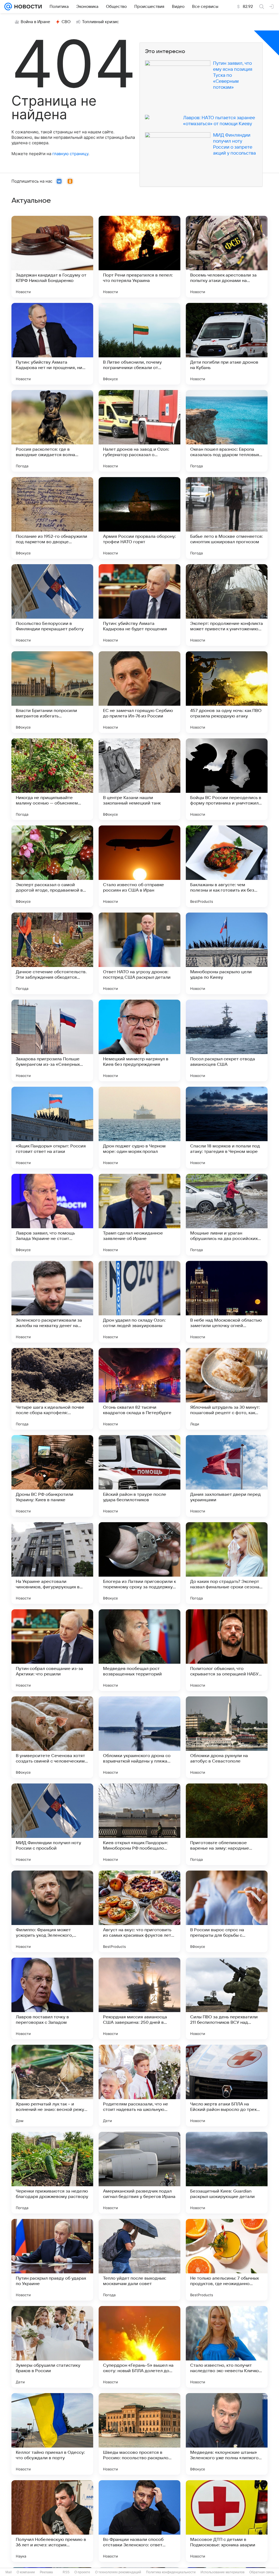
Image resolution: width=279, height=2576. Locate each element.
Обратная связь (262, 2572)
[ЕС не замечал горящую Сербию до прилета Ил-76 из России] (139, 692)
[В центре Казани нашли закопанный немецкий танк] (139, 779)
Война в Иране (35, 22)
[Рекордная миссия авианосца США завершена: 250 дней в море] (139, 1998)
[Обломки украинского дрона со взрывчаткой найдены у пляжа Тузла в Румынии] (139, 1737)
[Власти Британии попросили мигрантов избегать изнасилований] (52, 692)
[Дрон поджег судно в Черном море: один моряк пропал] (139, 1128)
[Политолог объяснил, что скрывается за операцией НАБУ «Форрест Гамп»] (227, 1650)
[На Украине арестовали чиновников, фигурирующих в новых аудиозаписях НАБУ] (52, 1563)
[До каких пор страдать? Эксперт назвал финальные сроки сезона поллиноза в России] (227, 1563)
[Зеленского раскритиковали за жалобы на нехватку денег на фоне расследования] (52, 1302)
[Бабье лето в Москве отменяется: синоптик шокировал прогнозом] (227, 518)
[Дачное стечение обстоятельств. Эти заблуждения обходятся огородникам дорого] (52, 953)
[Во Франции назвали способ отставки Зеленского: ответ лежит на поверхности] (139, 2521)
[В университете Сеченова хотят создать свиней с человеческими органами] (52, 1737)
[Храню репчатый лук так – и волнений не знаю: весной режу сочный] (52, 2086)
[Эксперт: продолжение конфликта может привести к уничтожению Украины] (227, 605)
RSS (66, 2572)
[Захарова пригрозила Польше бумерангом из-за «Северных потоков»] (52, 1040)
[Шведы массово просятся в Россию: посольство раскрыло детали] (139, 2434)
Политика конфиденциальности (171, 2572)
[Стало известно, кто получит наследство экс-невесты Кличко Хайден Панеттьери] (227, 2347)
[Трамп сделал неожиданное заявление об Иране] (139, 1215)
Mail (9, 2572)
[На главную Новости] (27, 7)
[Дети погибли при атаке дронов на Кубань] (227, 344)
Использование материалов (222, 2572)
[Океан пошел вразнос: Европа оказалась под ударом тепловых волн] (227, 431)
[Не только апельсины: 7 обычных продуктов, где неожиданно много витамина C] (227, 2260)
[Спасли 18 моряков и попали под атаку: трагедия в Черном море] (227, 1128)
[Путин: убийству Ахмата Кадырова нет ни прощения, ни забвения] (52, 344)
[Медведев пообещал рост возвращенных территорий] (139, 1650)
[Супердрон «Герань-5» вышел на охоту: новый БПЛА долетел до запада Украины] (139, 2347)
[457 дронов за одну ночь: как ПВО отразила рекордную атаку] (227, 692)
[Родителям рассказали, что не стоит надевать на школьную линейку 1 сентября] (139, 2086)
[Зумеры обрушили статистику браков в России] (52, 2347)
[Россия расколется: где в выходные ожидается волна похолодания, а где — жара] (52, 431)
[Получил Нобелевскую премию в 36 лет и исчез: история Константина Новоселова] (52, 2521)
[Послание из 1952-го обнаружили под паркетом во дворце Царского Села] (52, 518)
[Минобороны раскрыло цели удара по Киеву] (227, 953)
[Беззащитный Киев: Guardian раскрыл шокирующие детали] (227, 2173)
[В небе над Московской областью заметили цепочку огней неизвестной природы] (227, 1302)
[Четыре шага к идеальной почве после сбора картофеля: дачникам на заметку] (52, 1389)
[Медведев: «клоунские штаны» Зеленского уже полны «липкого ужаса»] (227, 2434)
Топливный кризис (101, 22)
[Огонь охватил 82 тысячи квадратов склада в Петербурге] (139, 1389)
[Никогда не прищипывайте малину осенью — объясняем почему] (52, 779)
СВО (66, 22)
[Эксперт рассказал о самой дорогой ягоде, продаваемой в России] (52, 866)
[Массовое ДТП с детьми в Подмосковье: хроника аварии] (227, 2521)
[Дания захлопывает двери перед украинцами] (227, 1476)
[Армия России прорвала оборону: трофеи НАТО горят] (139, 518)
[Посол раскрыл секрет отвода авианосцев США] (227, 1040)
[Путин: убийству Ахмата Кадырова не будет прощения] (139, 605)
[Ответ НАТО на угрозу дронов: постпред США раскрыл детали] (139, 953)
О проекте (82, 2572)
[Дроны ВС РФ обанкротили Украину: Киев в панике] (52, 1476)
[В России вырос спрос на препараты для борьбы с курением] (227, 1911)
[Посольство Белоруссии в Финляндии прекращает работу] (52, 605)
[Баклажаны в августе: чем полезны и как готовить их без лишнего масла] (227, 866)
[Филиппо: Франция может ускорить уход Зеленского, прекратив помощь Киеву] (52, 1911)
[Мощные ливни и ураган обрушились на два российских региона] (227, 1215)
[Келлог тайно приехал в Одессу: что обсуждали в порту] (52, 2434)
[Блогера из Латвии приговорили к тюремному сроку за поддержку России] (139, 1563)
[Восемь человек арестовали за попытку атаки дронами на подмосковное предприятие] (227, 257)
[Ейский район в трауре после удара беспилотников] (139, 1476)
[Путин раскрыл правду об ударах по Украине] (52, 2260)
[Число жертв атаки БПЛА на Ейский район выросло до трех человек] (227, 2086)
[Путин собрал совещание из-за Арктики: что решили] (52, 1650)
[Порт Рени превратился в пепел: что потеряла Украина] (139, 257)
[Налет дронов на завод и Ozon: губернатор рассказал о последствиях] (139, 431)
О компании (26, 2572)
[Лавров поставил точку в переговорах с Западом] (52, 1998)
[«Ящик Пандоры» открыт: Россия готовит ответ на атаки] (52, 1128)
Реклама (46, 2572)
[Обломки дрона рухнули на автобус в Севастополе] (227, 1737)
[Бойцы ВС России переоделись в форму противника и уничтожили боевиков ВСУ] (227, 779)
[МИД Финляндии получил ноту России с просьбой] (52, 1824)
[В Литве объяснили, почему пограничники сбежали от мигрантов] (139, 344)
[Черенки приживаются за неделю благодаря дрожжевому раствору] (52, 2173)
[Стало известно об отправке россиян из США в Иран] (139, 866)
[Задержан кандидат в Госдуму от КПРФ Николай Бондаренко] (52, 257)
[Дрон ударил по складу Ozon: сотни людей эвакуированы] (139, 1302)
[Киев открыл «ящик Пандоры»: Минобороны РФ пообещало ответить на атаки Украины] (139, 1824)
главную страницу (70, 154)
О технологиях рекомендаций (118, 2572)
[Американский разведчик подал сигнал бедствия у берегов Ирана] (139, 2173)
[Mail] (8, 7)
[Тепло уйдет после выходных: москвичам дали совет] (139, 2260)
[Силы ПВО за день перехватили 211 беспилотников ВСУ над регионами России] (227, 1998)
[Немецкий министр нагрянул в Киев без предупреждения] (139, 1040)
